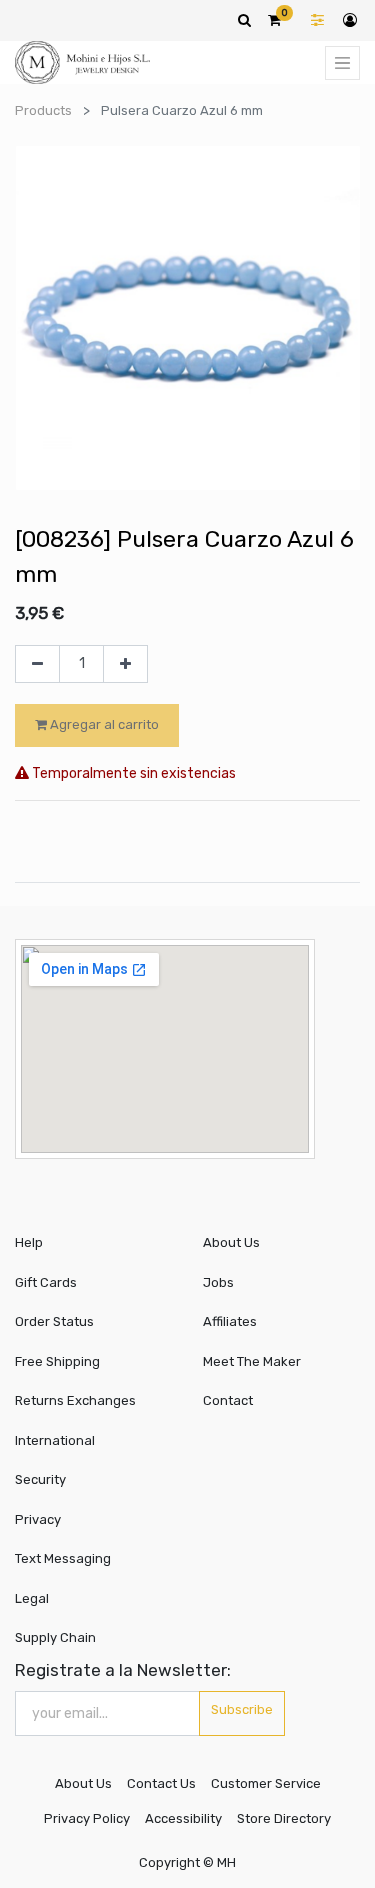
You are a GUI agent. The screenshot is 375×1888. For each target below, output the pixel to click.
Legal (32, 1598)
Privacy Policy (87, 1818)
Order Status (54, 1321)
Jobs (218, 1282)
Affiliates (230, 1321)
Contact (228, 1400)
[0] (274, 20)
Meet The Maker (252, 1361)
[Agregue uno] (125, 664)
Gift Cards (46, 1282)
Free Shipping (57, 1361)
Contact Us (161, 1783)
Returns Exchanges (75, 1400)
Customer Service (266, 1783)
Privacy (38, 1519)
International (55, 1440)
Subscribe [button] (242, 1709)
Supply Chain (55, 1637)
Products (43, 110)
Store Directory (284, 1818)
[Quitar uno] (37, 664)
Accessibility (183, 1818)
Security (40, 1479)
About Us (231, 1242)
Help (29, 1242)
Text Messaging (63, 1558)
